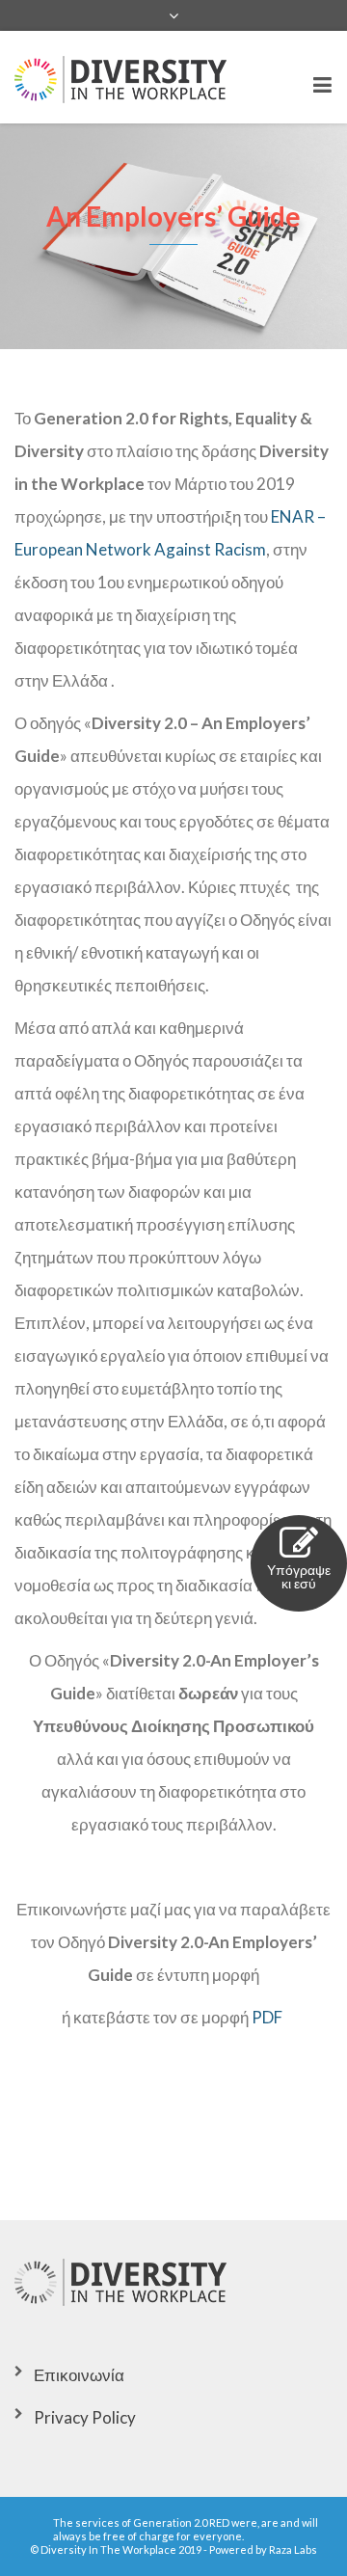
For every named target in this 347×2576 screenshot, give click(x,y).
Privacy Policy (85, 2417)
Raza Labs (293, 2549)
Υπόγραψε (299, 1576)
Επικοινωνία (79, 2375)
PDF (268, 2017)
